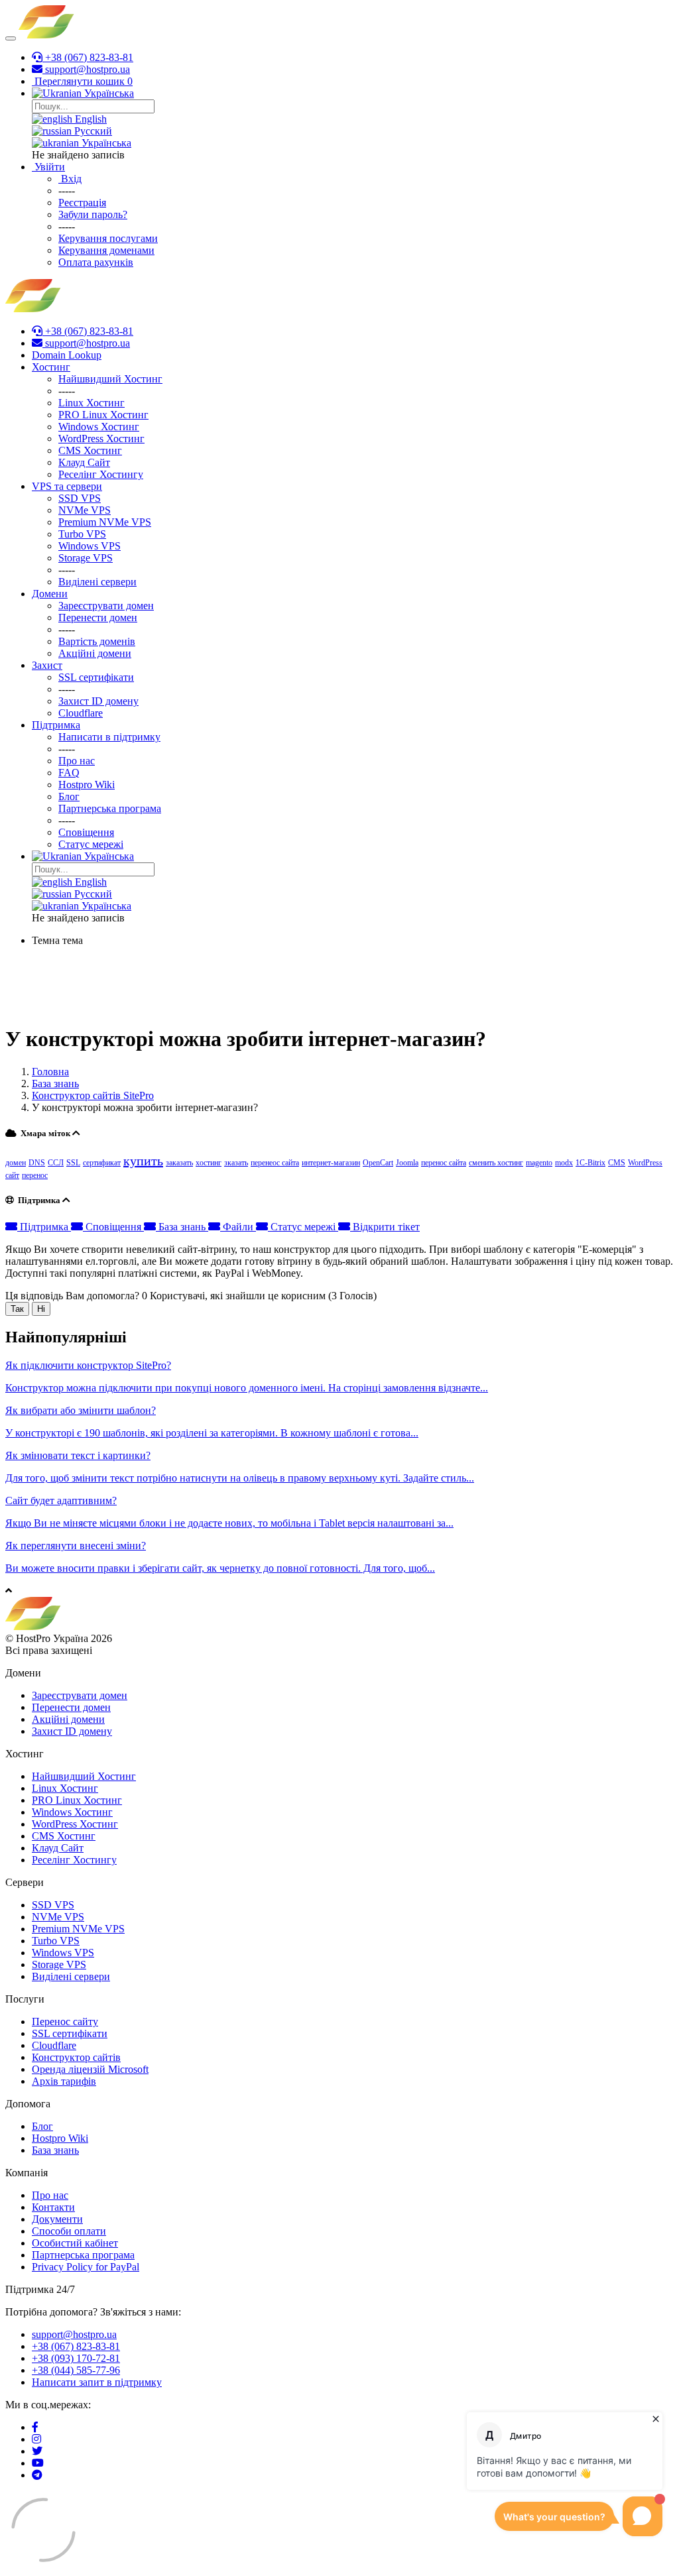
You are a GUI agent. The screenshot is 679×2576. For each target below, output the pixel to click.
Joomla (407, 1163)
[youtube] (38, 2463)
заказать (179, 1163)
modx (564, 1163)
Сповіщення (113, 1227)
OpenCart (378, 1163)
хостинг (209, 1163)
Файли (238, 1227)
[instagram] (36, 2439)
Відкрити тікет (385, 1227)
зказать (236, 1163)
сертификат (102, 1163)
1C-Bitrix (590, 1163)
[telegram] (37, 2475)
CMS (617, 1163)
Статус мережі (303, 1227)
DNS (37, 1163)
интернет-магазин (331, 1163)
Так (17, 1309)
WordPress (645, 1163)
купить (143, 1161)
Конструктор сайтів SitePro (93, 1095)
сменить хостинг (496, 1163)
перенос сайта (444, 1163)
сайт (12, 1175)
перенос (35, 1175)
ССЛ (56, 1163)
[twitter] (37, 2451)
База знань (55, 1083)
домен (16, 1163)
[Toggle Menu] (11, 38)
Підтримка (44, 1227)
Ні (41, 1309)
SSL (73, 1163)
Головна (50, 1072)
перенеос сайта (275, 1163)
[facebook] (35, 2427)
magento (539, 1163)
